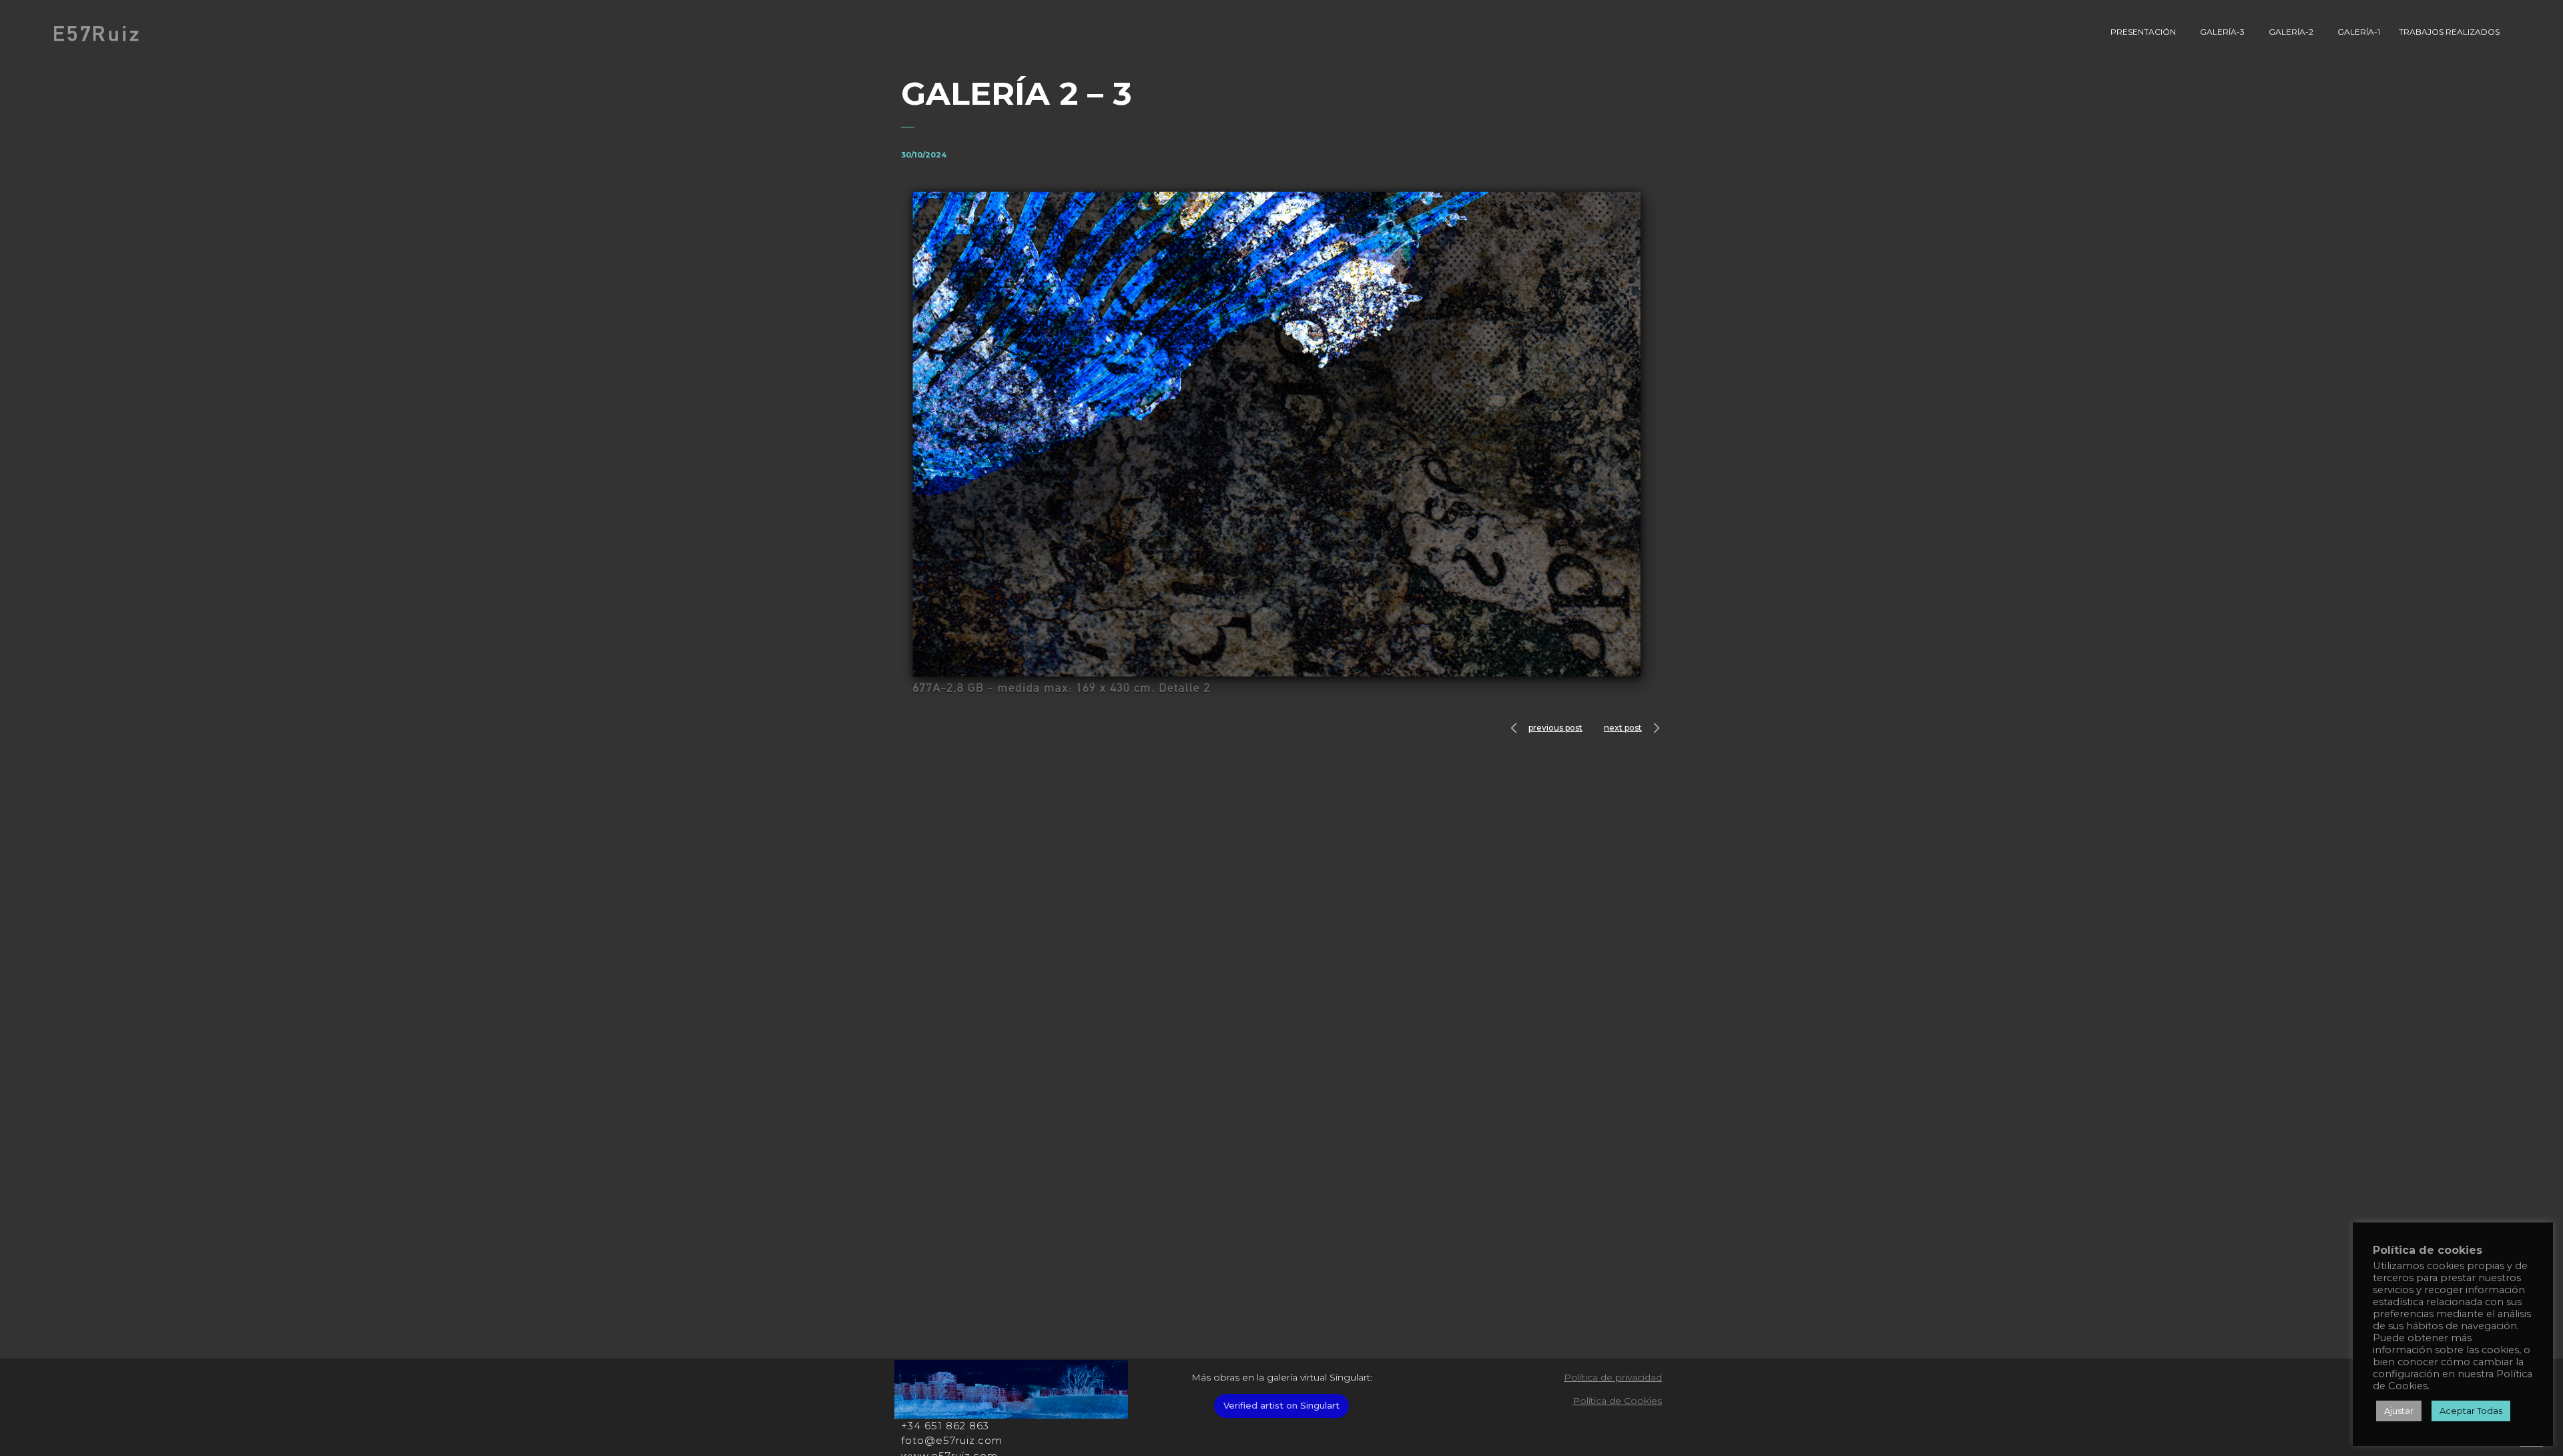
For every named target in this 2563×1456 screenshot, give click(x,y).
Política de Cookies (1617, 1401)
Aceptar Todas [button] (2471, 1411)
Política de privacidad (1613, 1377)
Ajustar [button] (2399, 1411)
